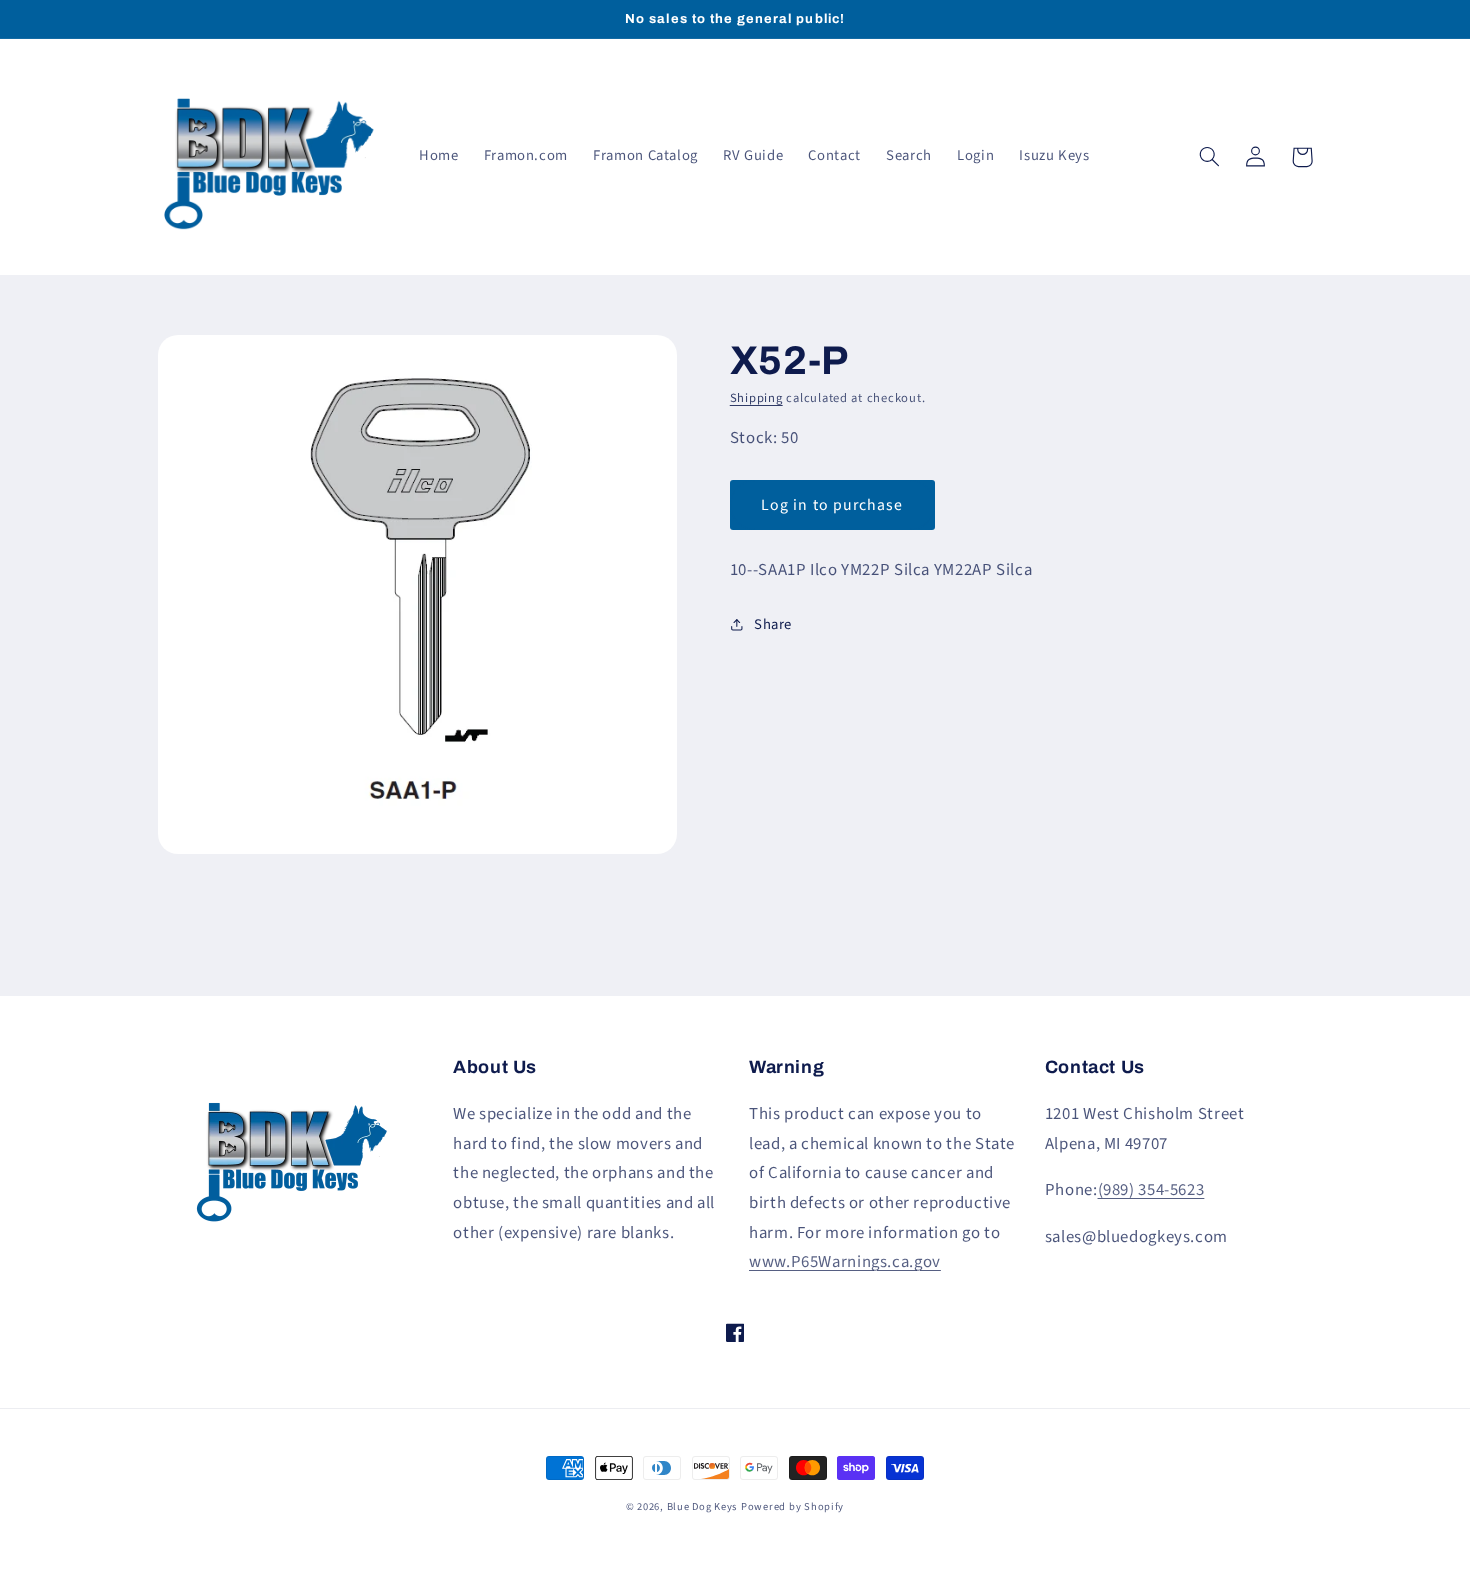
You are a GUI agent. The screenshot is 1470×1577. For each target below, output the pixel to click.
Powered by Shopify (792, 1506)
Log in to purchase (832, 505)
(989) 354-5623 (1151, 1190)
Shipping (756, 398)
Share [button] (773, 624)
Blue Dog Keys (702, 1506)
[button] (1210, 157)
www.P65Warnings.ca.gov (845, 1262)
